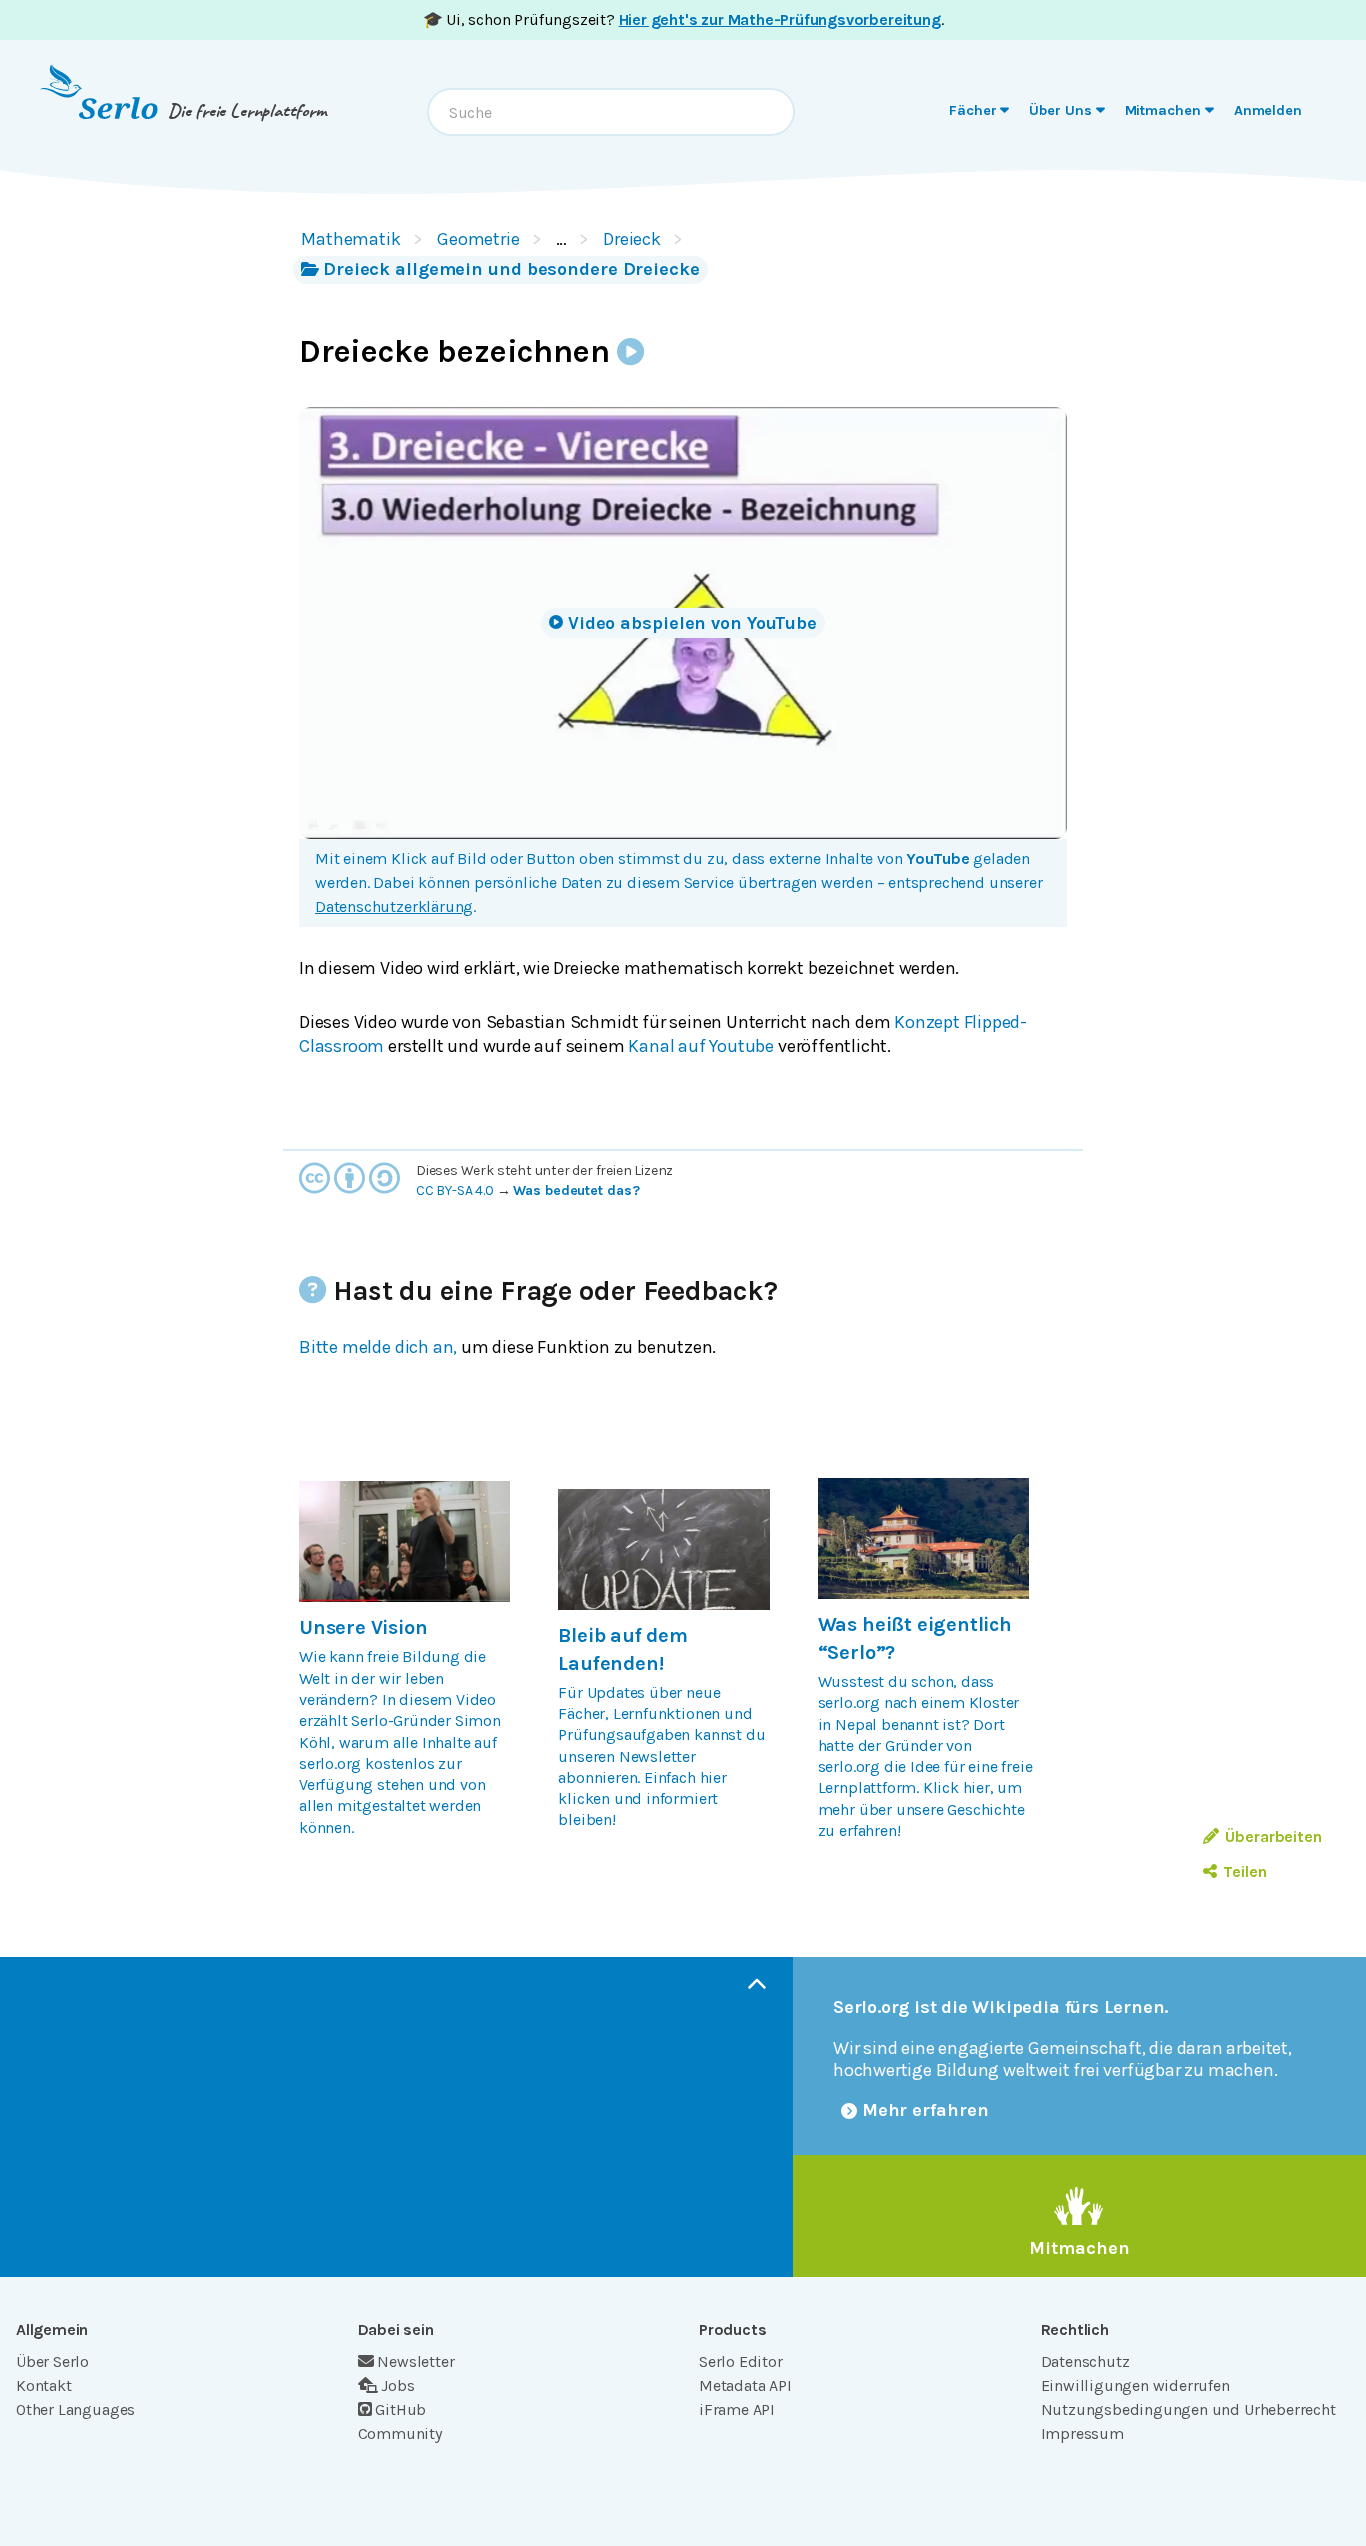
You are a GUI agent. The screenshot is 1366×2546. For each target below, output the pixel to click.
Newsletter (415, 2361)
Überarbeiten (1273, 1836)
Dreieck (632, 239)
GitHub (400, 2409)
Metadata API (745, 2385)
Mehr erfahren (925, 2110)
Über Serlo (52, 2361)
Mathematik (351, 239)
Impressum (1082, 2433)
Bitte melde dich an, (378, 1347)
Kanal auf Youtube (701, 1046)
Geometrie (478, 239)
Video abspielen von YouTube (692, 623)
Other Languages (75, 2409)
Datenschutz (1085, 2361)
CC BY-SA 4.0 (455, 1190)
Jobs (397, 2385)
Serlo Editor (741, 2361)
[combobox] (611, 112)
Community (400, 2433)
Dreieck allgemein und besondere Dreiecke (511, 269)
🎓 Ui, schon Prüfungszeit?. (683, 19)
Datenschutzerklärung (394, 906)
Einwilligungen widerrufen (1135, 2385)
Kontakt (44, 2385)
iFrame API (737, 2409)
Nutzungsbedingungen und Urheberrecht (1188, 2409)
